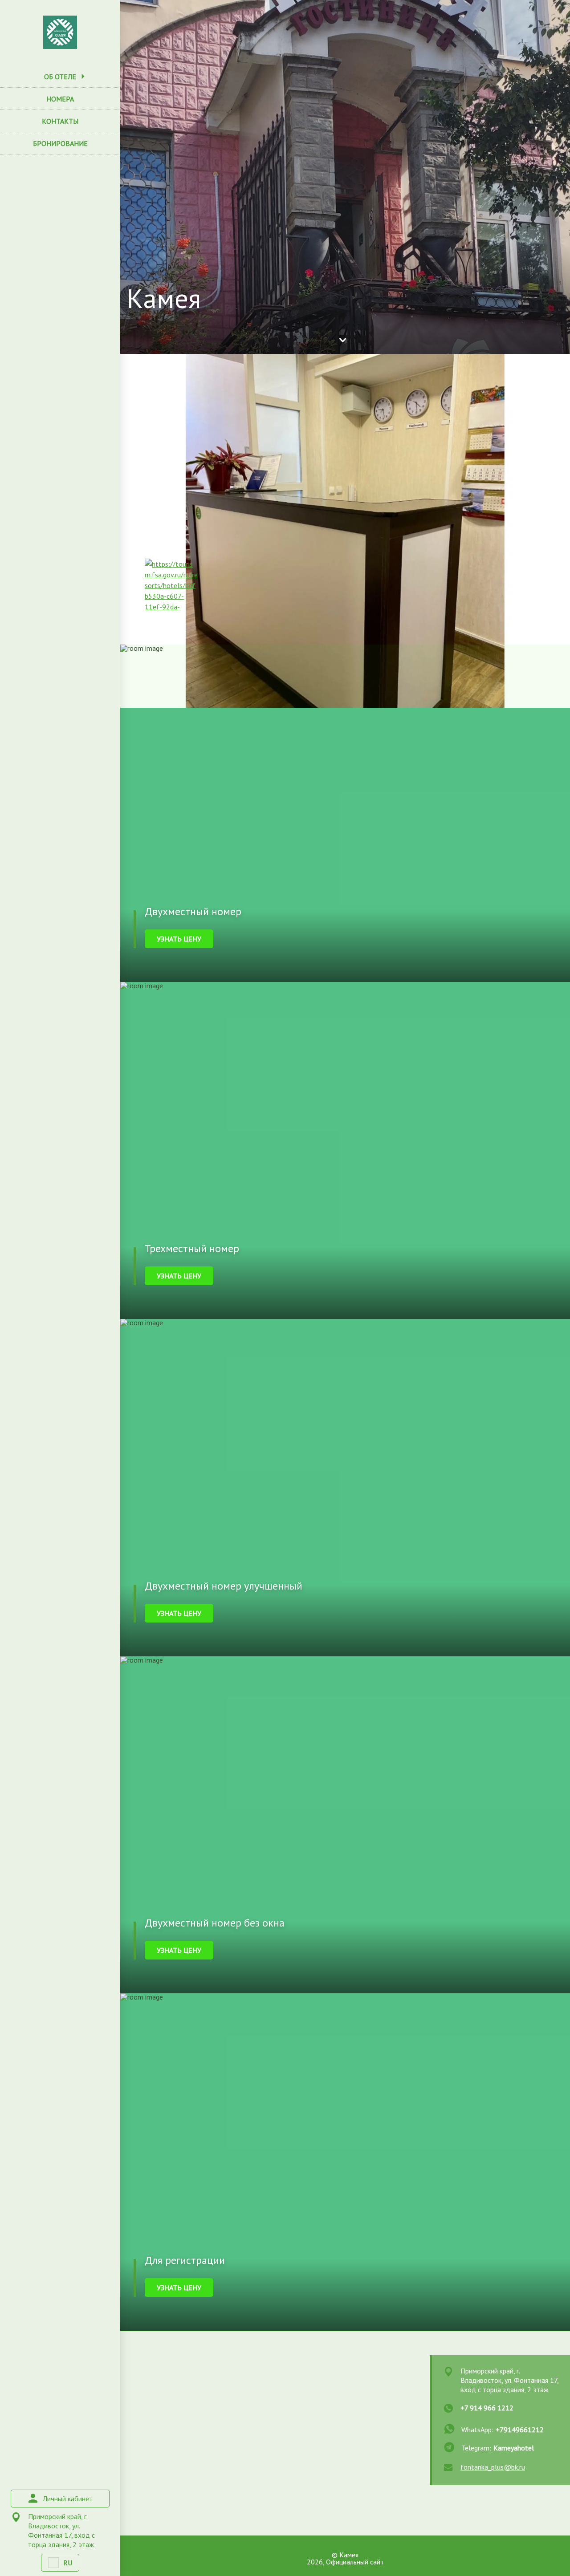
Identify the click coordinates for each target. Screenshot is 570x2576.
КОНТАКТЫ (60, 121)
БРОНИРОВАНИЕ (60, 143)
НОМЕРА (60, 99)
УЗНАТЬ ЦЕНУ (179, 939)
